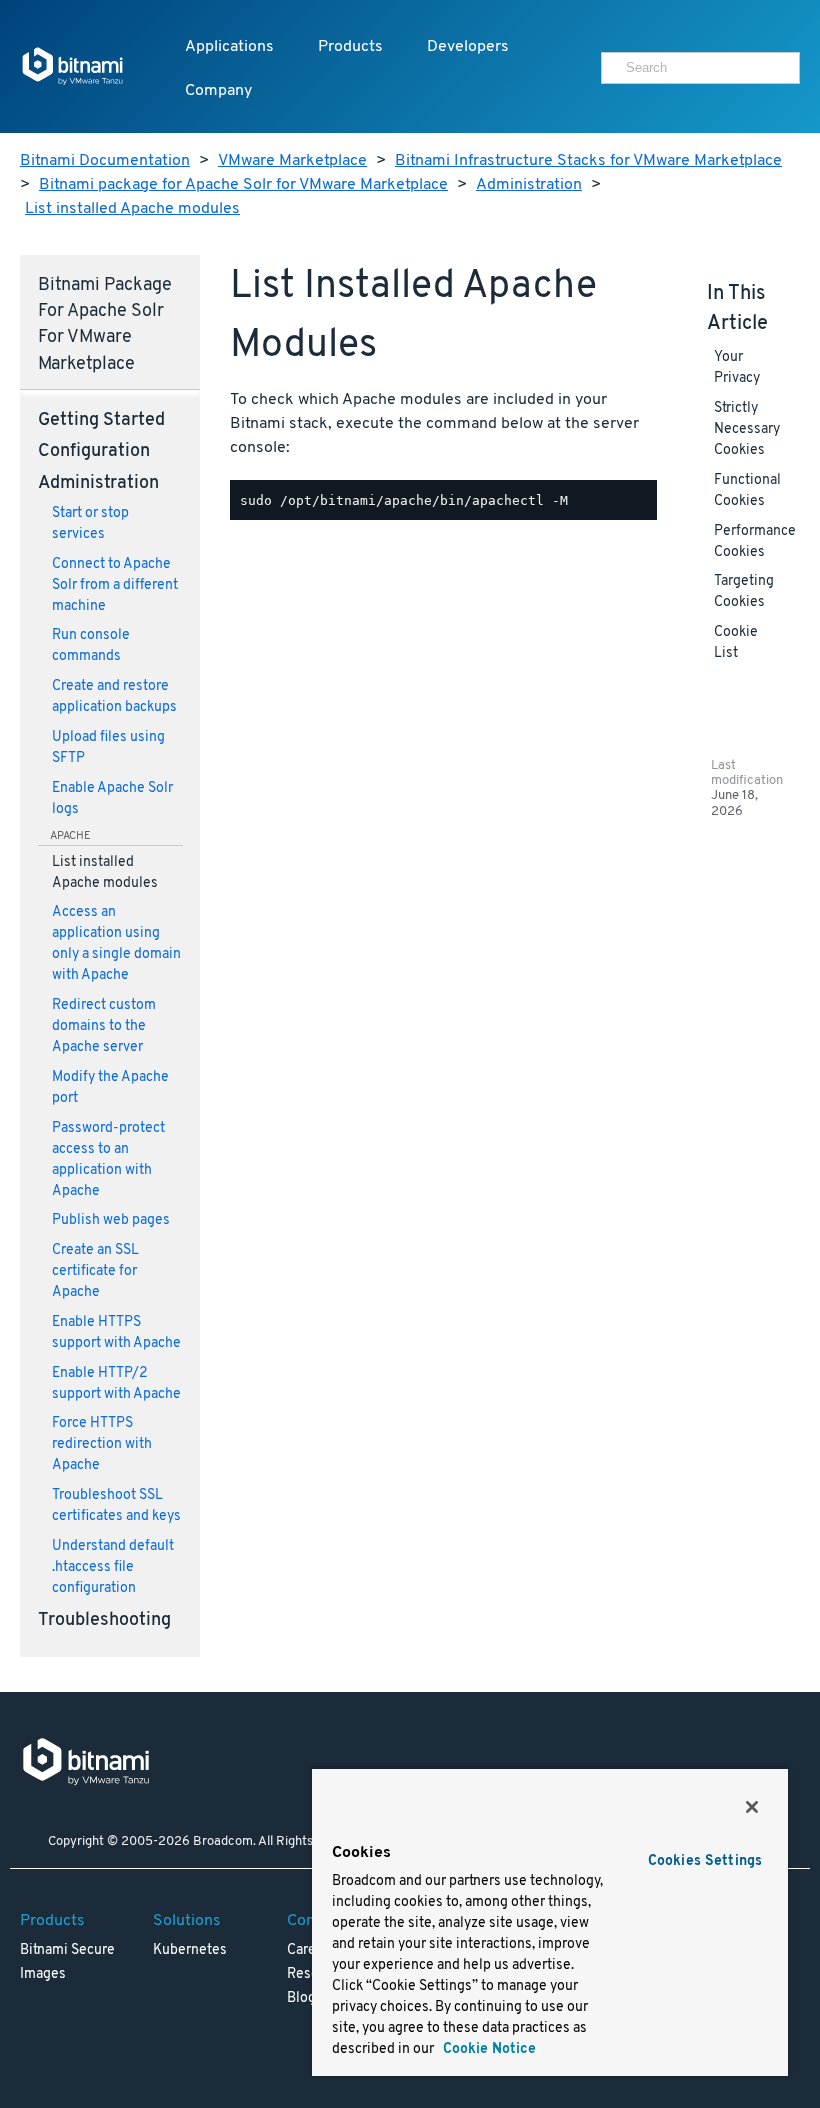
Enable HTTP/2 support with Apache (116, 1384)
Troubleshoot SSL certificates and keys (116, 1506)
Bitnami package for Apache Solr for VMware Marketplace (243, 185)
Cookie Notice (487, 2049)
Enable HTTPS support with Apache (116, 1333)
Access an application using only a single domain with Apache (116, 944)
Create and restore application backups (114, 697)
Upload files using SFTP (108, 748)
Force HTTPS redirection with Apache (102, 1444)
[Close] (752, 1807)
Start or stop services (90, 524)
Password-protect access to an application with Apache (108, 1160)
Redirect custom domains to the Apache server (104, 1026)
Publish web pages (111, 1220)
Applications (229, 47)
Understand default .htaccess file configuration (113, 1567)
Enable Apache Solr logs (112, 799)
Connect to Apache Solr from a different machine (115, 585)
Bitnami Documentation (105, 161)
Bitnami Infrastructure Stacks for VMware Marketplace (588, 161)
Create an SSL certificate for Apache (95, 1271)
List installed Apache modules (132, 209)
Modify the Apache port (110, 1088)
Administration (529, 185)
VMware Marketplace (292, 161)
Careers (311, 1950)
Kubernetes (190, 1950)
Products (350, 47)
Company (218, 91)
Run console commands (91, 646)
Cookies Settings (705, 1861)
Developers (468, 47)
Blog (301, 1998)
